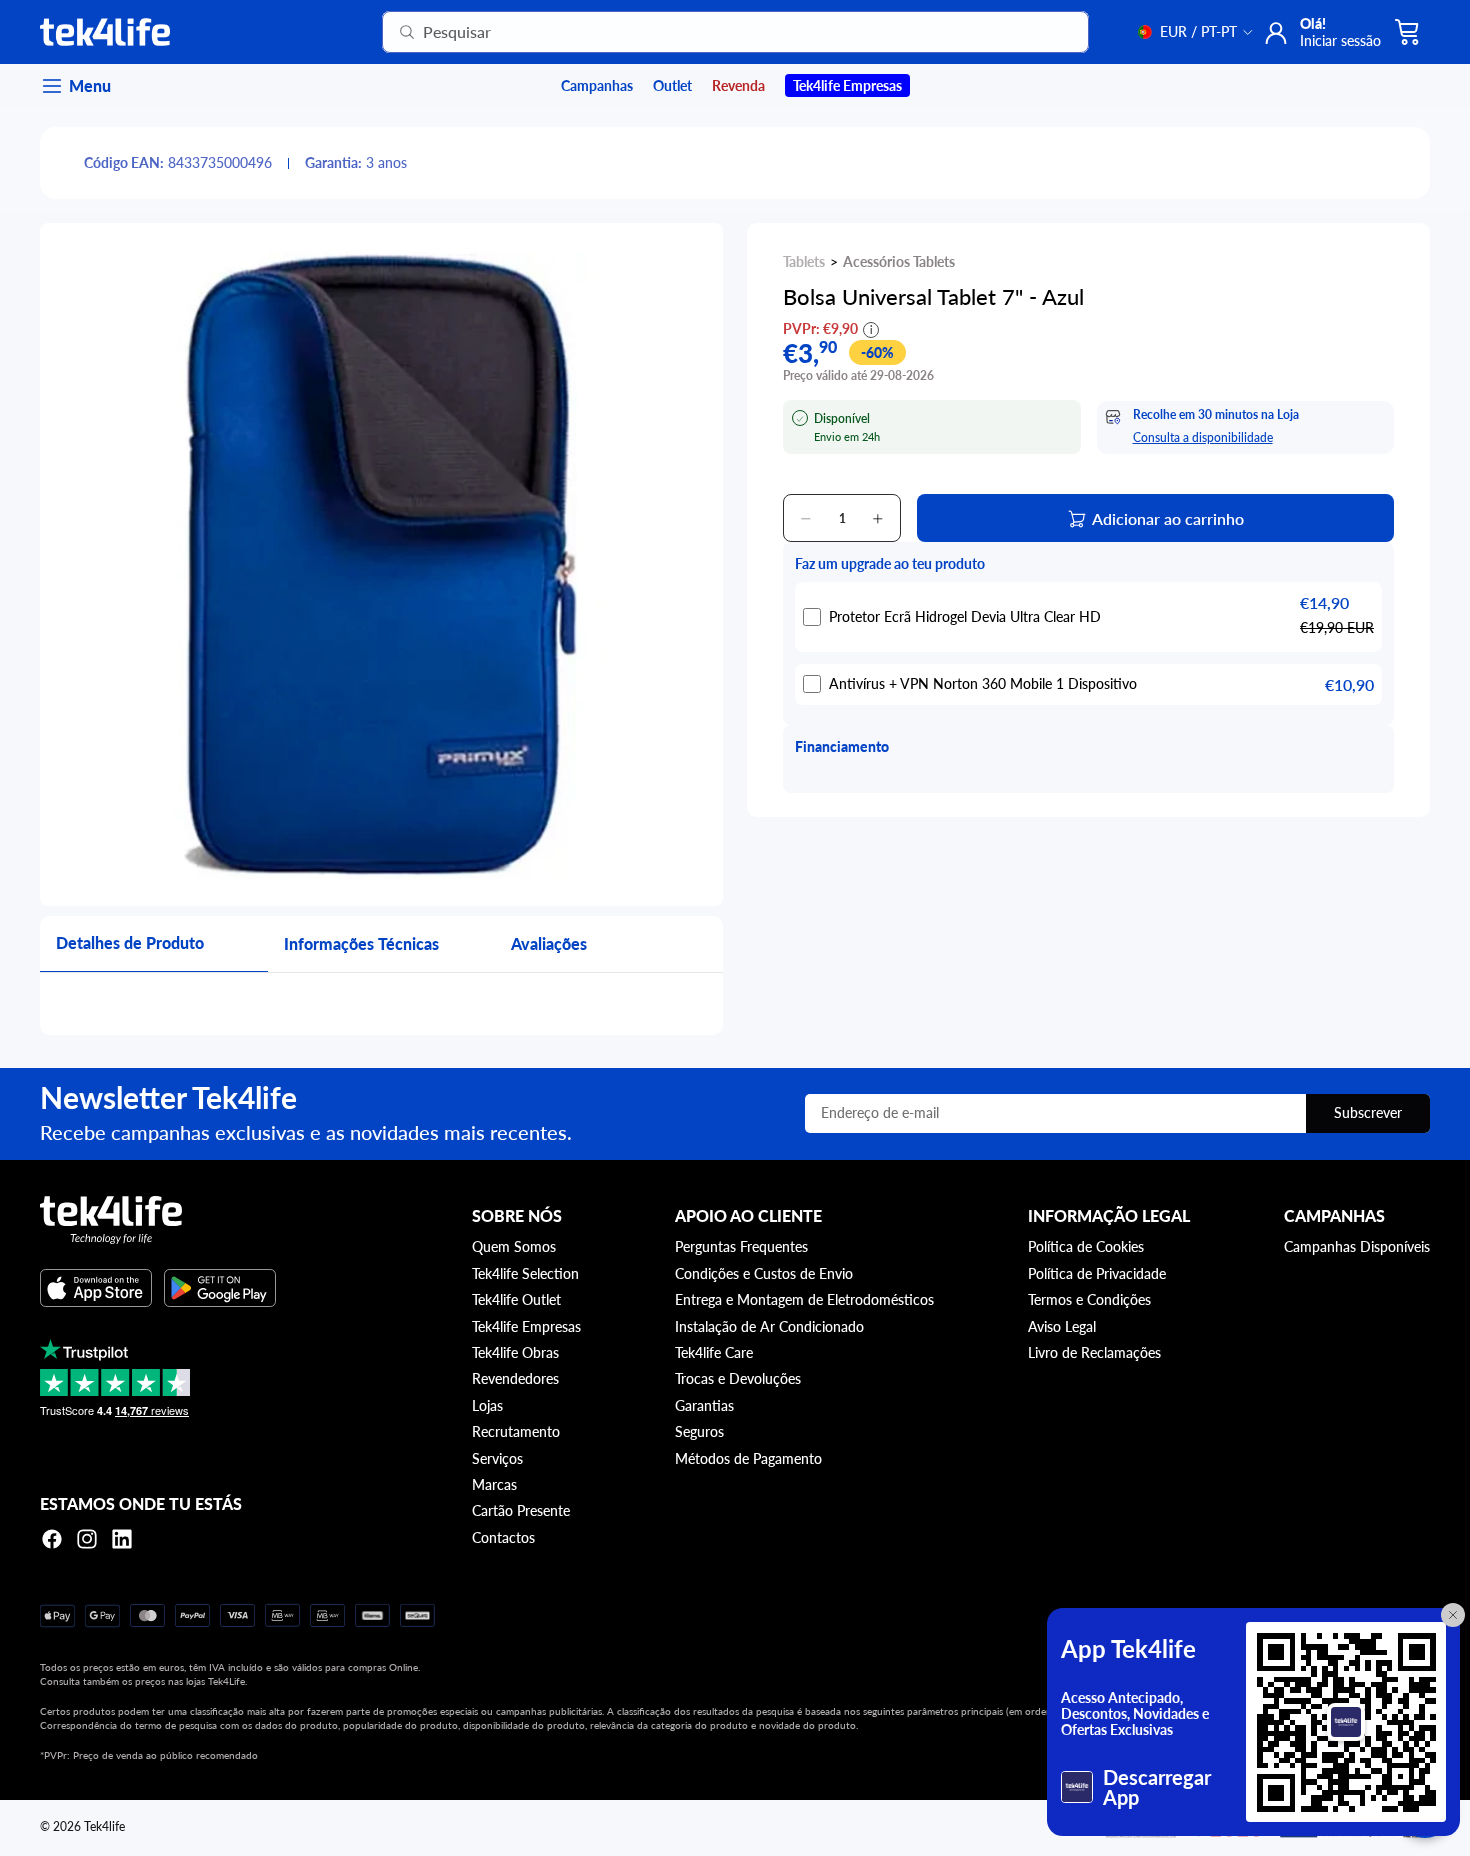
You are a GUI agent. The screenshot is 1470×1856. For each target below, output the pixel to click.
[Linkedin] (122, 1539)
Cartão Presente (521, 1510)
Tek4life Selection (525, 1273)
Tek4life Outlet (516, 1299)
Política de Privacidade (1097, 1273)
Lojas (487, 1405)
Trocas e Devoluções (738, 1378)
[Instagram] (87, 1539)
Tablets (804, 261)
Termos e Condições (1089, 1299)
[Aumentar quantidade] (878, 519)
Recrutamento (516, 1431)
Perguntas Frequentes (741, 1246)
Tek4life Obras (515, 1352)
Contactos (503, 1537)
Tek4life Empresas (526, 1326)
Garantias (704, 1405)
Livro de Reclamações (1094, 1352)
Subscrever (1368, 1112)
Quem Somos (514, 1246)
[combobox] (711, 32)
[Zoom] (381, 564)
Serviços (497, 1458)
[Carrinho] (1408, 32)
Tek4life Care (714, 1352)
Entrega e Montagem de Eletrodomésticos (804, 1299)
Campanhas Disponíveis (1357, 1246)
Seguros (699, 1431)
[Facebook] (52, 1539)
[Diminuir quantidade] (806, 519)
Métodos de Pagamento (748, 1458)
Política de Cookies (1086, 1246)
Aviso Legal (1062, 1326)
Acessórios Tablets (899, 261)
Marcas (494, 1484)
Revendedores (515, 1378)
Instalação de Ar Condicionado (769, 1326)
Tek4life (104, 1826)
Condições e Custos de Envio (764, 1273)
